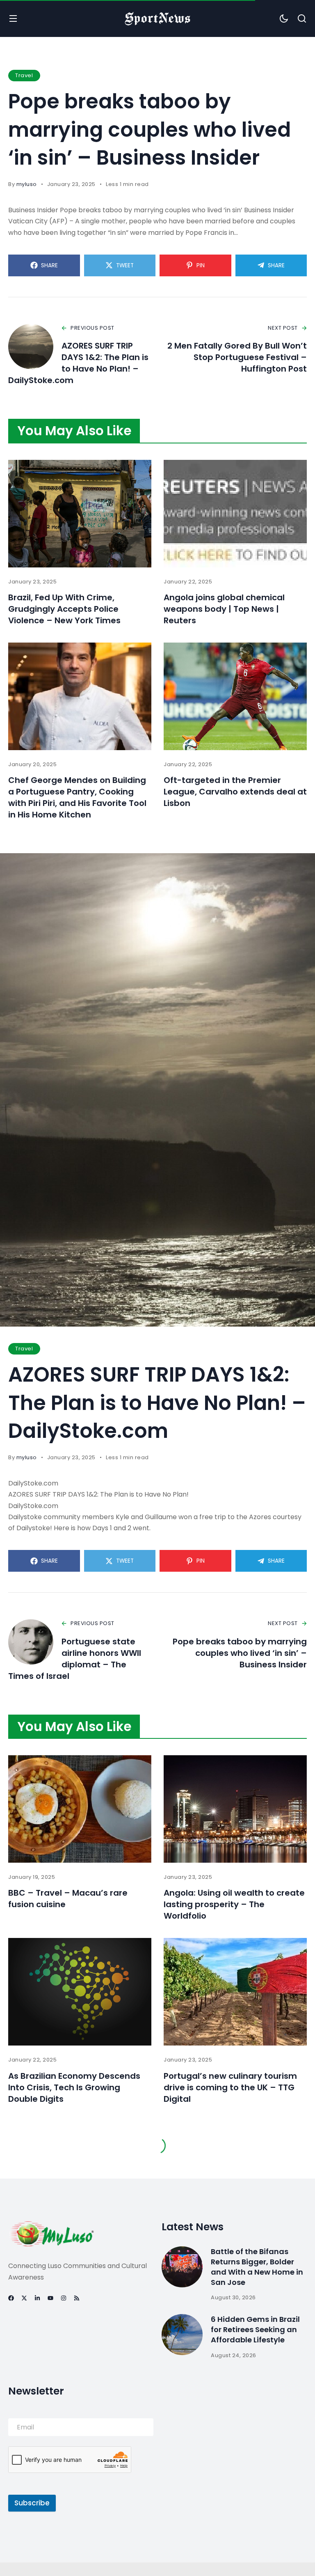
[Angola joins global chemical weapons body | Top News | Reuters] (235, 514)
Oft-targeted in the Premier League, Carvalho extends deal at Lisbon (235, 792)
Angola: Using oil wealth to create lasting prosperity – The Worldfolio (234, 1904)
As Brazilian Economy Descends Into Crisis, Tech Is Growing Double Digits (74, 2087)
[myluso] (157, 18)
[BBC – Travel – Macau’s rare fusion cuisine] (80, 1809)
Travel (24, 75)
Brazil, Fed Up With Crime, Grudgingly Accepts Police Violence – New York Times (64, 609)
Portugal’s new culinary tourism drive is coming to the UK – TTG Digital (230, 2087)
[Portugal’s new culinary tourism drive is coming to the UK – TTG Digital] (235, 1992)
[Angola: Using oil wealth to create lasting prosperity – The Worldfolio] (235, 1809)
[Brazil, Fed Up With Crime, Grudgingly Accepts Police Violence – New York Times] (80, 514)
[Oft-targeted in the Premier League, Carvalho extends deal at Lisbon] (235, 696)
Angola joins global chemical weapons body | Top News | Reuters (224, 609)
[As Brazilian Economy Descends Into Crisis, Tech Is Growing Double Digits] (80, 1992)
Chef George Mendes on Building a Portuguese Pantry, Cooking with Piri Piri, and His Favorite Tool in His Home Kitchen (77, 797)
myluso (27, 184)
